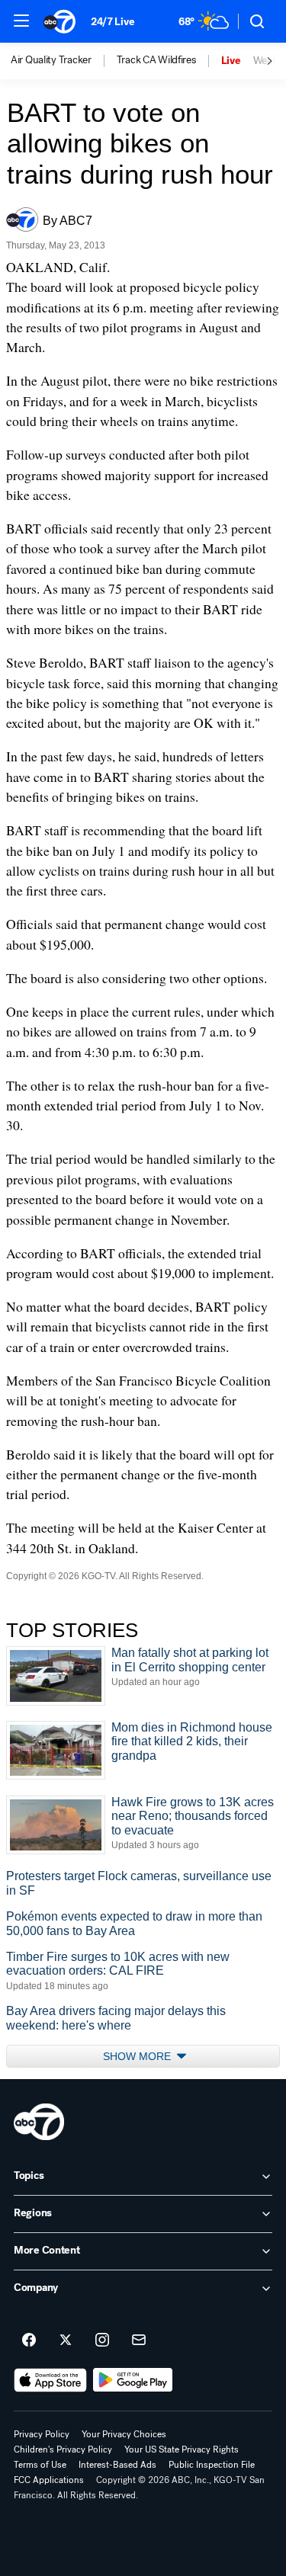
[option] (64, 61)
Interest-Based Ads (117, 2465)
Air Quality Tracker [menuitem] (51, 60)
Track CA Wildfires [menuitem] (156, 60)
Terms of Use (40, 2465)
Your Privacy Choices (124, 2434)
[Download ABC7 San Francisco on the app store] (50, 2380)
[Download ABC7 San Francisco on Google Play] (133, 2380)
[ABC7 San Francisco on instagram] (102, 2341)
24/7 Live (112, 22)
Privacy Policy (42, 2434)
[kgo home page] (39, 2122)
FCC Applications (49, 2480)
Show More (138, 2056)
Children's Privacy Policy (63, 2449)
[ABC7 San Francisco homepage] (59, 21)
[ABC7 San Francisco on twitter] (66, 2341)
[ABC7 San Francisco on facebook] (29, 2341)
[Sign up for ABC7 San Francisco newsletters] (139, 2341)
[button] (21, 21)
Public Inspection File (212, 2465)
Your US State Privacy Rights (182, 2449)
